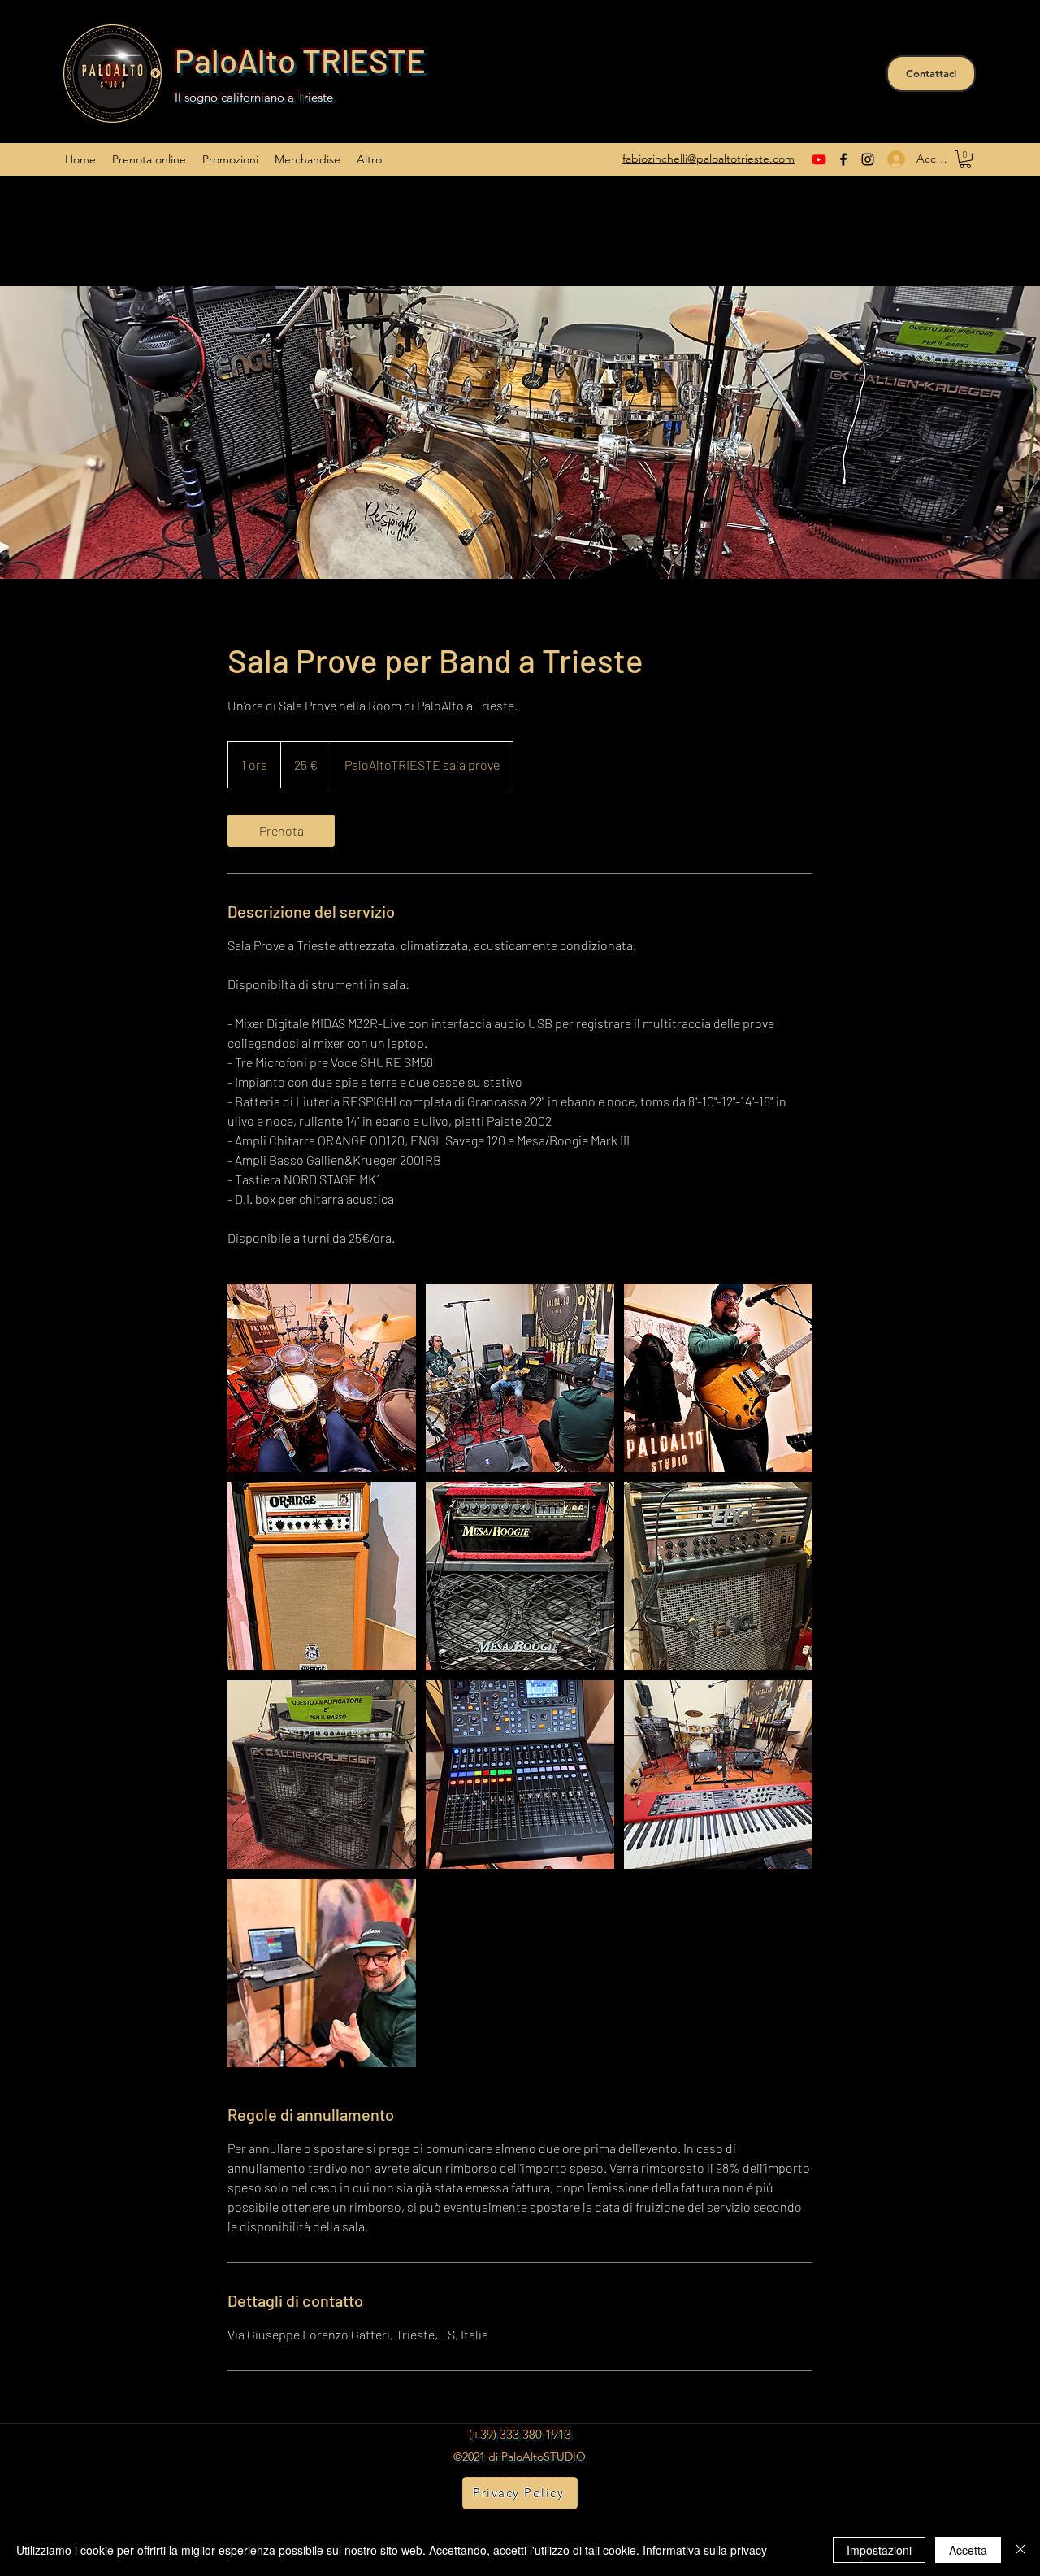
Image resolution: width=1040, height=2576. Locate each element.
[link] (281, 831)
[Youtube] (819, 159)
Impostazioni (879, 2550)
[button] (965, 159)
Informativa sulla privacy (705, 2550)
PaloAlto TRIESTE (300, 60)
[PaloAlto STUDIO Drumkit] (322, 1378)
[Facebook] (843, 159)
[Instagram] (868, 159)
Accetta (968, 2550)
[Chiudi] (1020, 2550)
